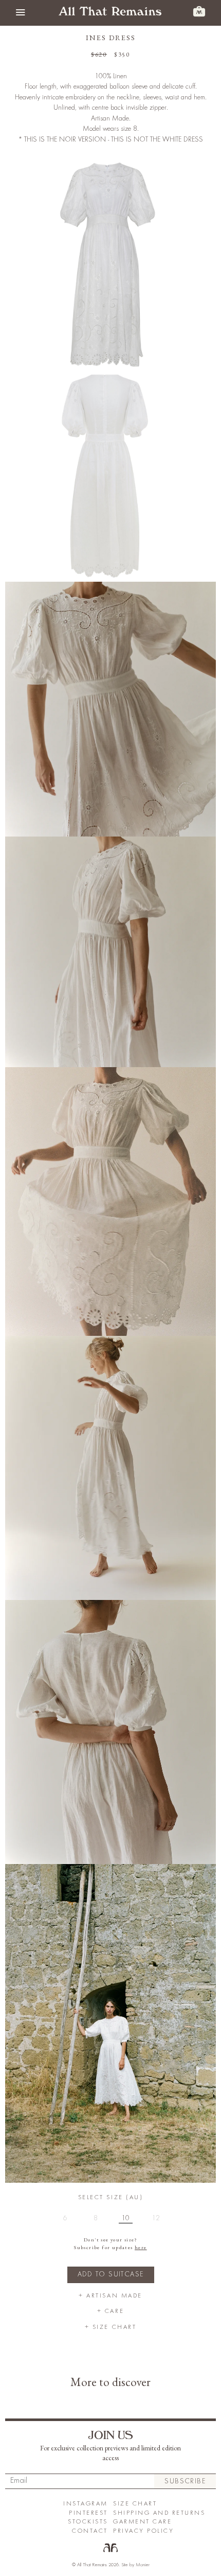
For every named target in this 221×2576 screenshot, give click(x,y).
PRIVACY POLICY (143, 2531)
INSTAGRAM (86, 2504)
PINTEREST (88, 2513)
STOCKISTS (88, 2522)
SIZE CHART (135, 2504)
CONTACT (90, 2531)
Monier (143, 2565)
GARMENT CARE (142, 2522)
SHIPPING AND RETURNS (159, 2513)
